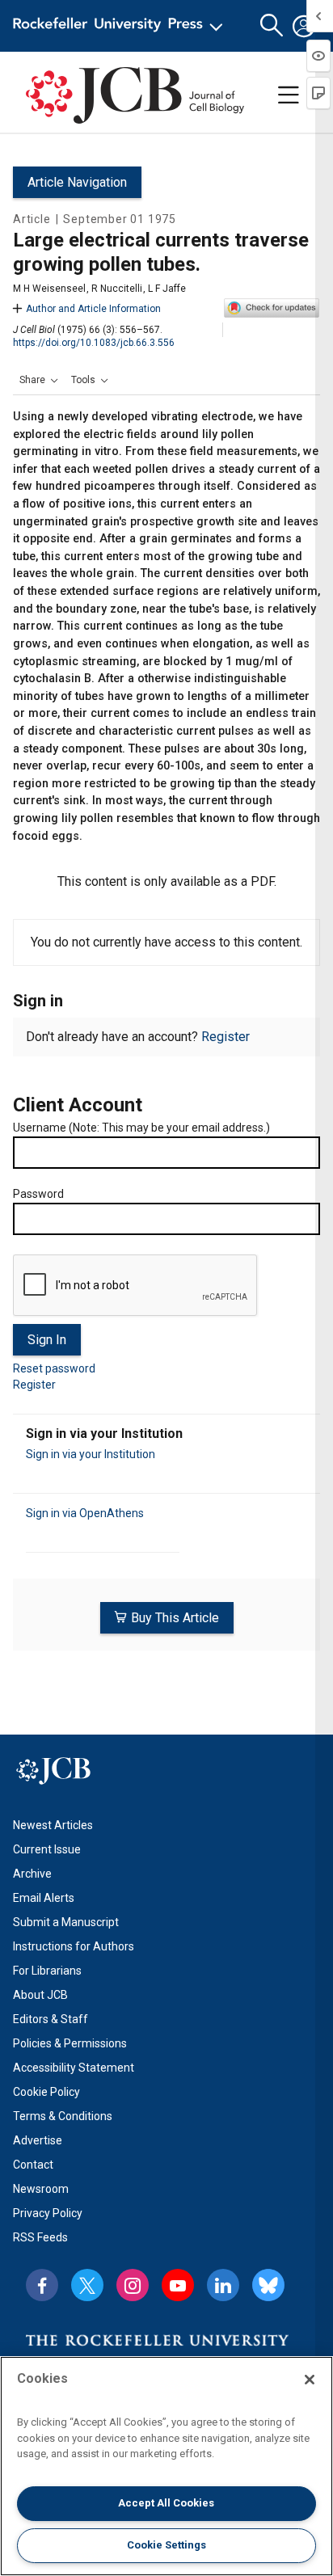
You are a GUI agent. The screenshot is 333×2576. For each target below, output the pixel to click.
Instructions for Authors (74, 1946)
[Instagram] (133, 2285)
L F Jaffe (167, 289)
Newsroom (41, 2189)
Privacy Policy (48, 2213)
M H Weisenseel (49, 289)
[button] (39, 380)
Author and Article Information (93, 309)
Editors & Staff (51, 2019)
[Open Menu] (121, 26)
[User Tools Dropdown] (304, 26)
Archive (32, 1874)
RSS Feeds (40, 2237)
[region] (166, 2466)
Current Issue (47, 1849)
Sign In (47, 1340)
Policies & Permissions (70, 2043)
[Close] (310, 2380)
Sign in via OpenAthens (85, 1513)
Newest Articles (53, 1825)
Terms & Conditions (63, 2116)
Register (226, 1037)
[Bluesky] (268, 2285)
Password (38, 1194)
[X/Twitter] (87, 2285)
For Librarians (47, 1971)
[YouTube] (178, 2285)
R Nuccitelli (117, 289)
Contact (33, 2165)
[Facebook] (42, 2285)
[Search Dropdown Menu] (272, 26)
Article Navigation (77, 182)
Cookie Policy (46, 2092)
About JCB (40, 1995)
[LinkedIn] (223, 2285)
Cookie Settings (166, 2545)
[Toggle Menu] (289, 95)
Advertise (38, 2140)
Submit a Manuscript (66, 1922)
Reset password (54, 1368)
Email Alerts (44, 1898)
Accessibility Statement (74, 2068)
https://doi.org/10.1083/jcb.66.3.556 (94, 343)
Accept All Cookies (166, 2503)
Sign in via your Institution (91, 1454)
